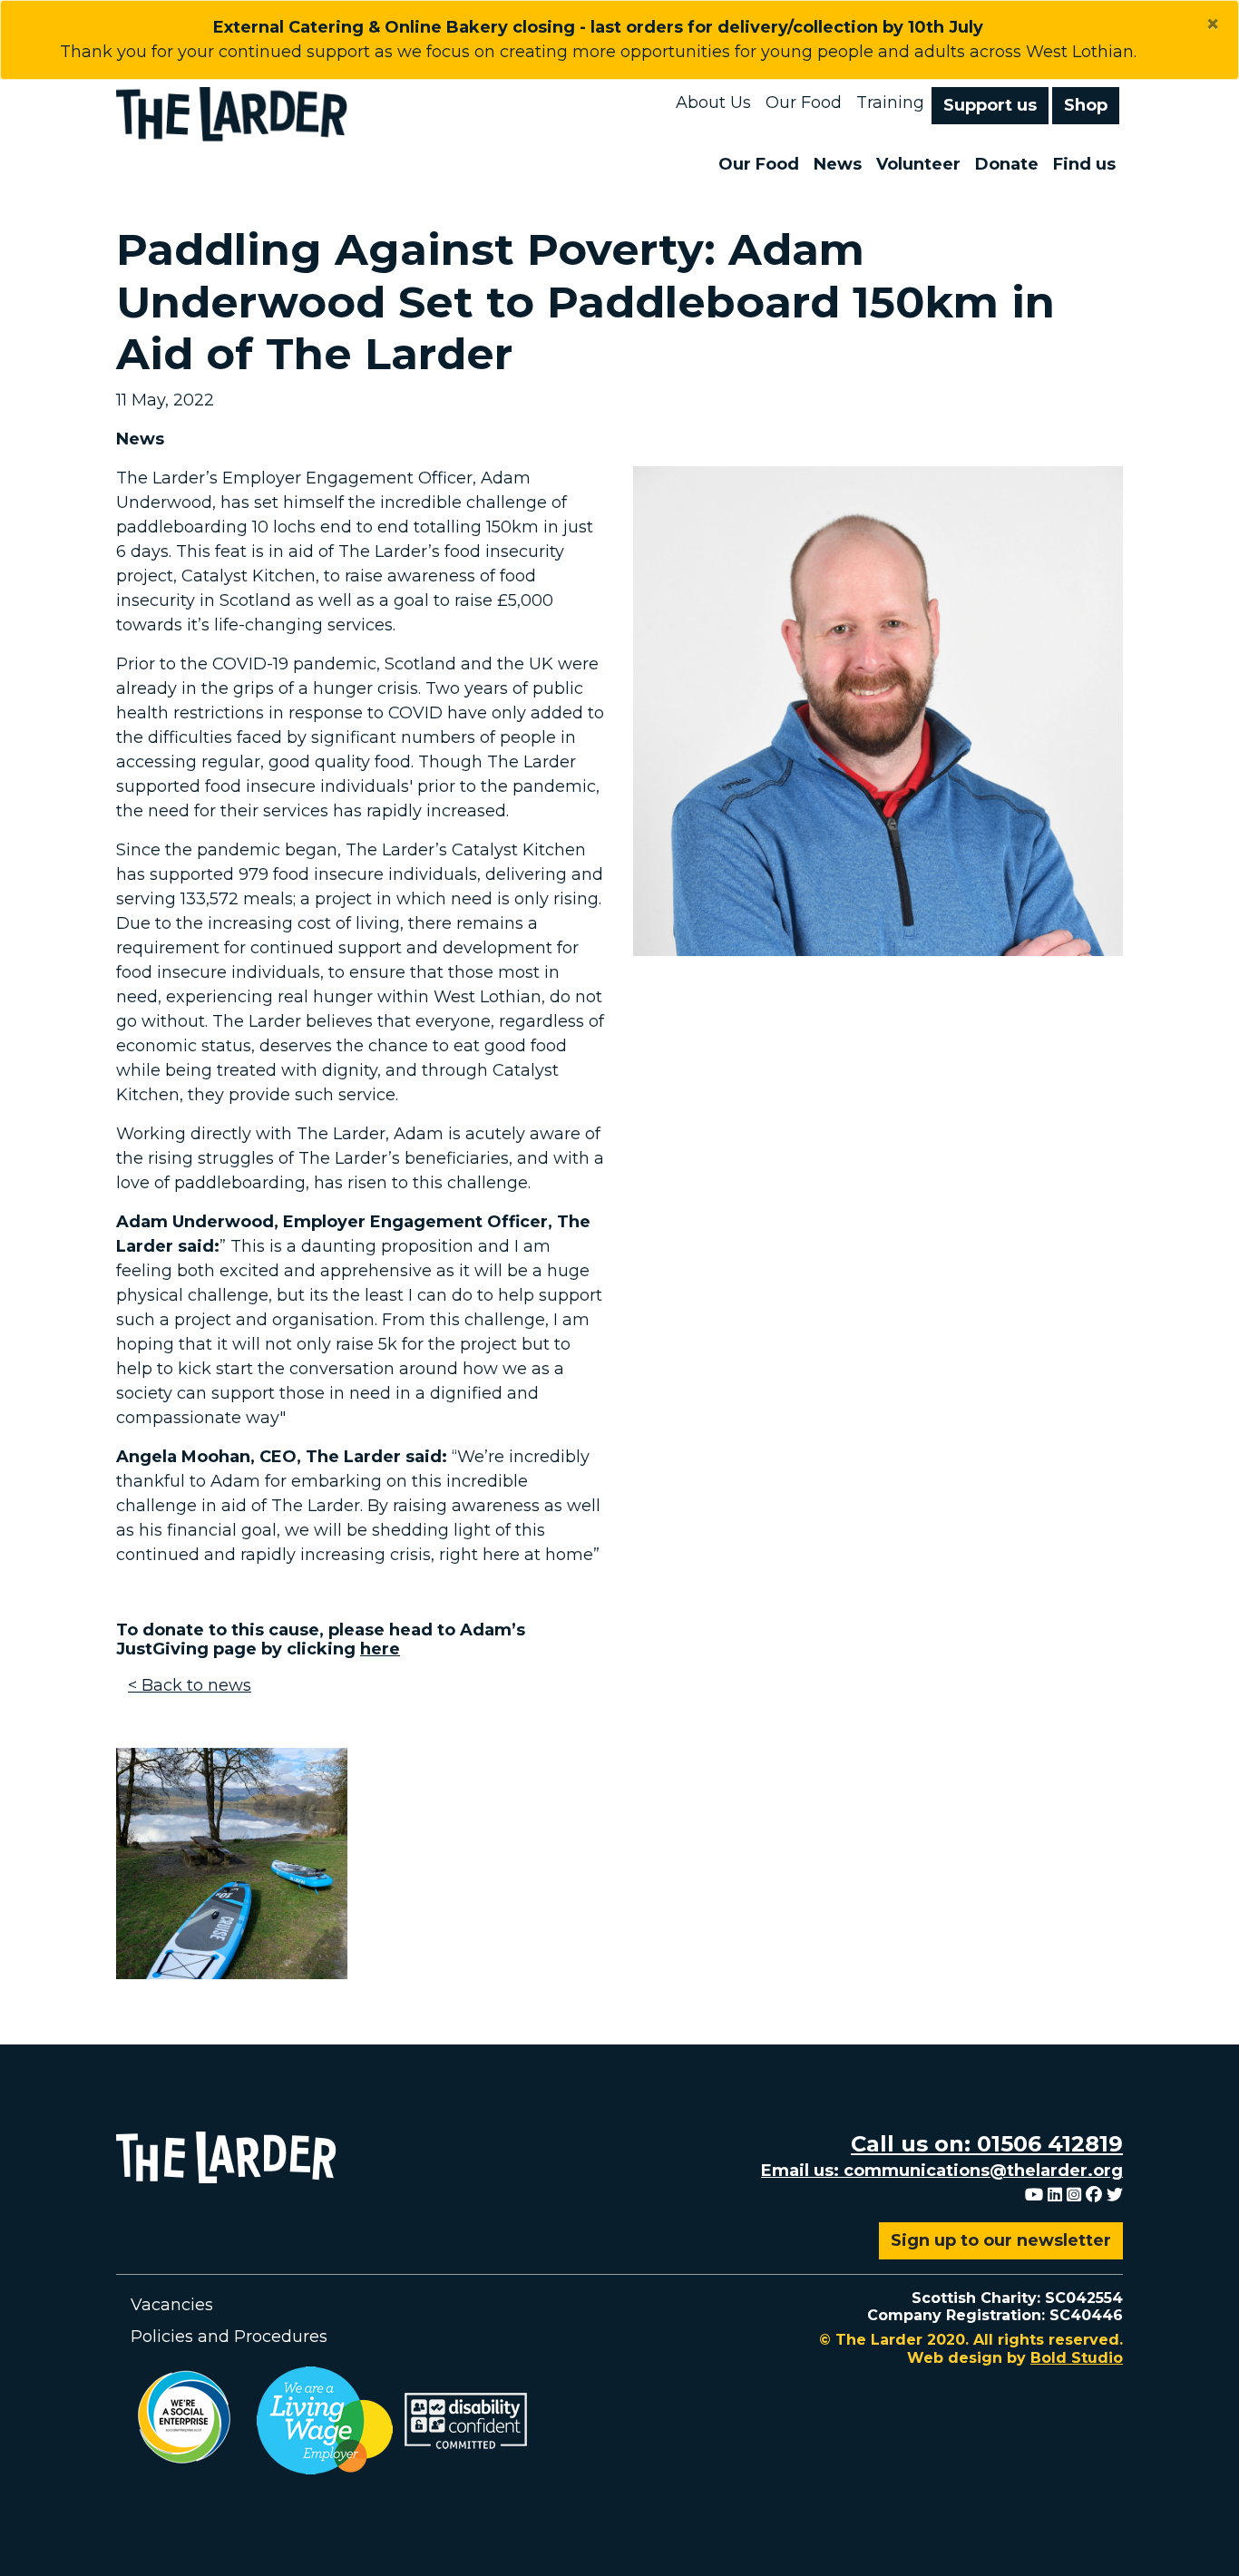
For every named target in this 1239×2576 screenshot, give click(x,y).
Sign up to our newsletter (1001, 2240)
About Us (713, 102)
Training (890, 102)
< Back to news (190, 1685)
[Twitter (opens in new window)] (1115, 2195)
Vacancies (172, 2305)
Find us (1084, 164)
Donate (1007, 164)
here (380, 1649)
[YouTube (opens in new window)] (1034, 2195)
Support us (990, 105)
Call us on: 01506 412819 (987, 2144)
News (838, 164)
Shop (1086, 105)
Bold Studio (1077, 2358)
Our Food (804, 102)
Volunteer (918, 164)
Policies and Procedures (229, 2337)
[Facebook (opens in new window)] (1094, 2195)
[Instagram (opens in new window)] (1074, 2195)
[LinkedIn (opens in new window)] (1055, 2195)
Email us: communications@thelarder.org (942, 2171)
